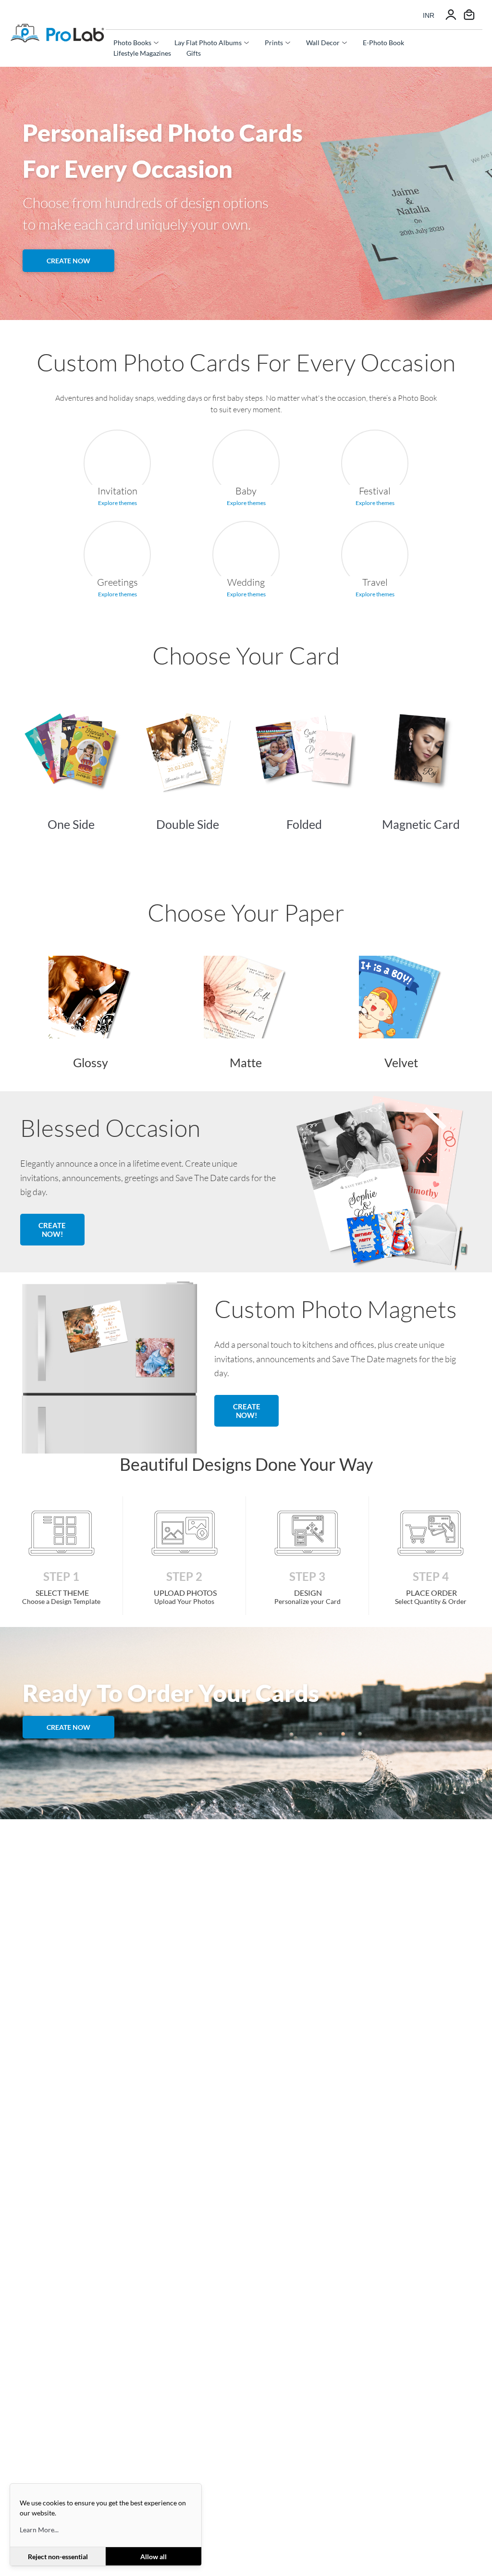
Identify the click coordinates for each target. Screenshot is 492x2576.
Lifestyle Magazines (142, 53)
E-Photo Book (383, 43)
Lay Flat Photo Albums (208, 43)
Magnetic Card (421, 824)
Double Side (188, 824)
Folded (304, 824)
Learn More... (39, 2530)
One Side (71, 824)
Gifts (194, 53)
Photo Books (132, 43)
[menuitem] (136, 43)
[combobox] (429, 15)
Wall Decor (323, 43)
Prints (274, 43)
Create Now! (52, 1230)
